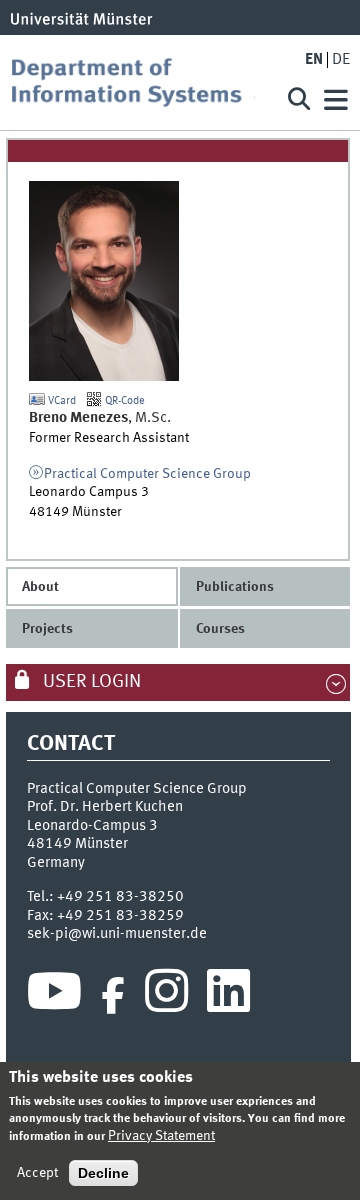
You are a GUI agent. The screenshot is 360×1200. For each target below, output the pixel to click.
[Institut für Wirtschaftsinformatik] (140, 82)
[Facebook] (113, 996)
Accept (37, 1173)
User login (90, 682)
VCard (60, 401)
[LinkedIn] (228, 996)
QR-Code (123, 401)
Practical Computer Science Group (147, 474)
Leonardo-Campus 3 (92, 826)
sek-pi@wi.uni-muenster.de (117, 934)
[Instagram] (166, 996)
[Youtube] (54, 996)
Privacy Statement (161, 1136)
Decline (103, 1173)
